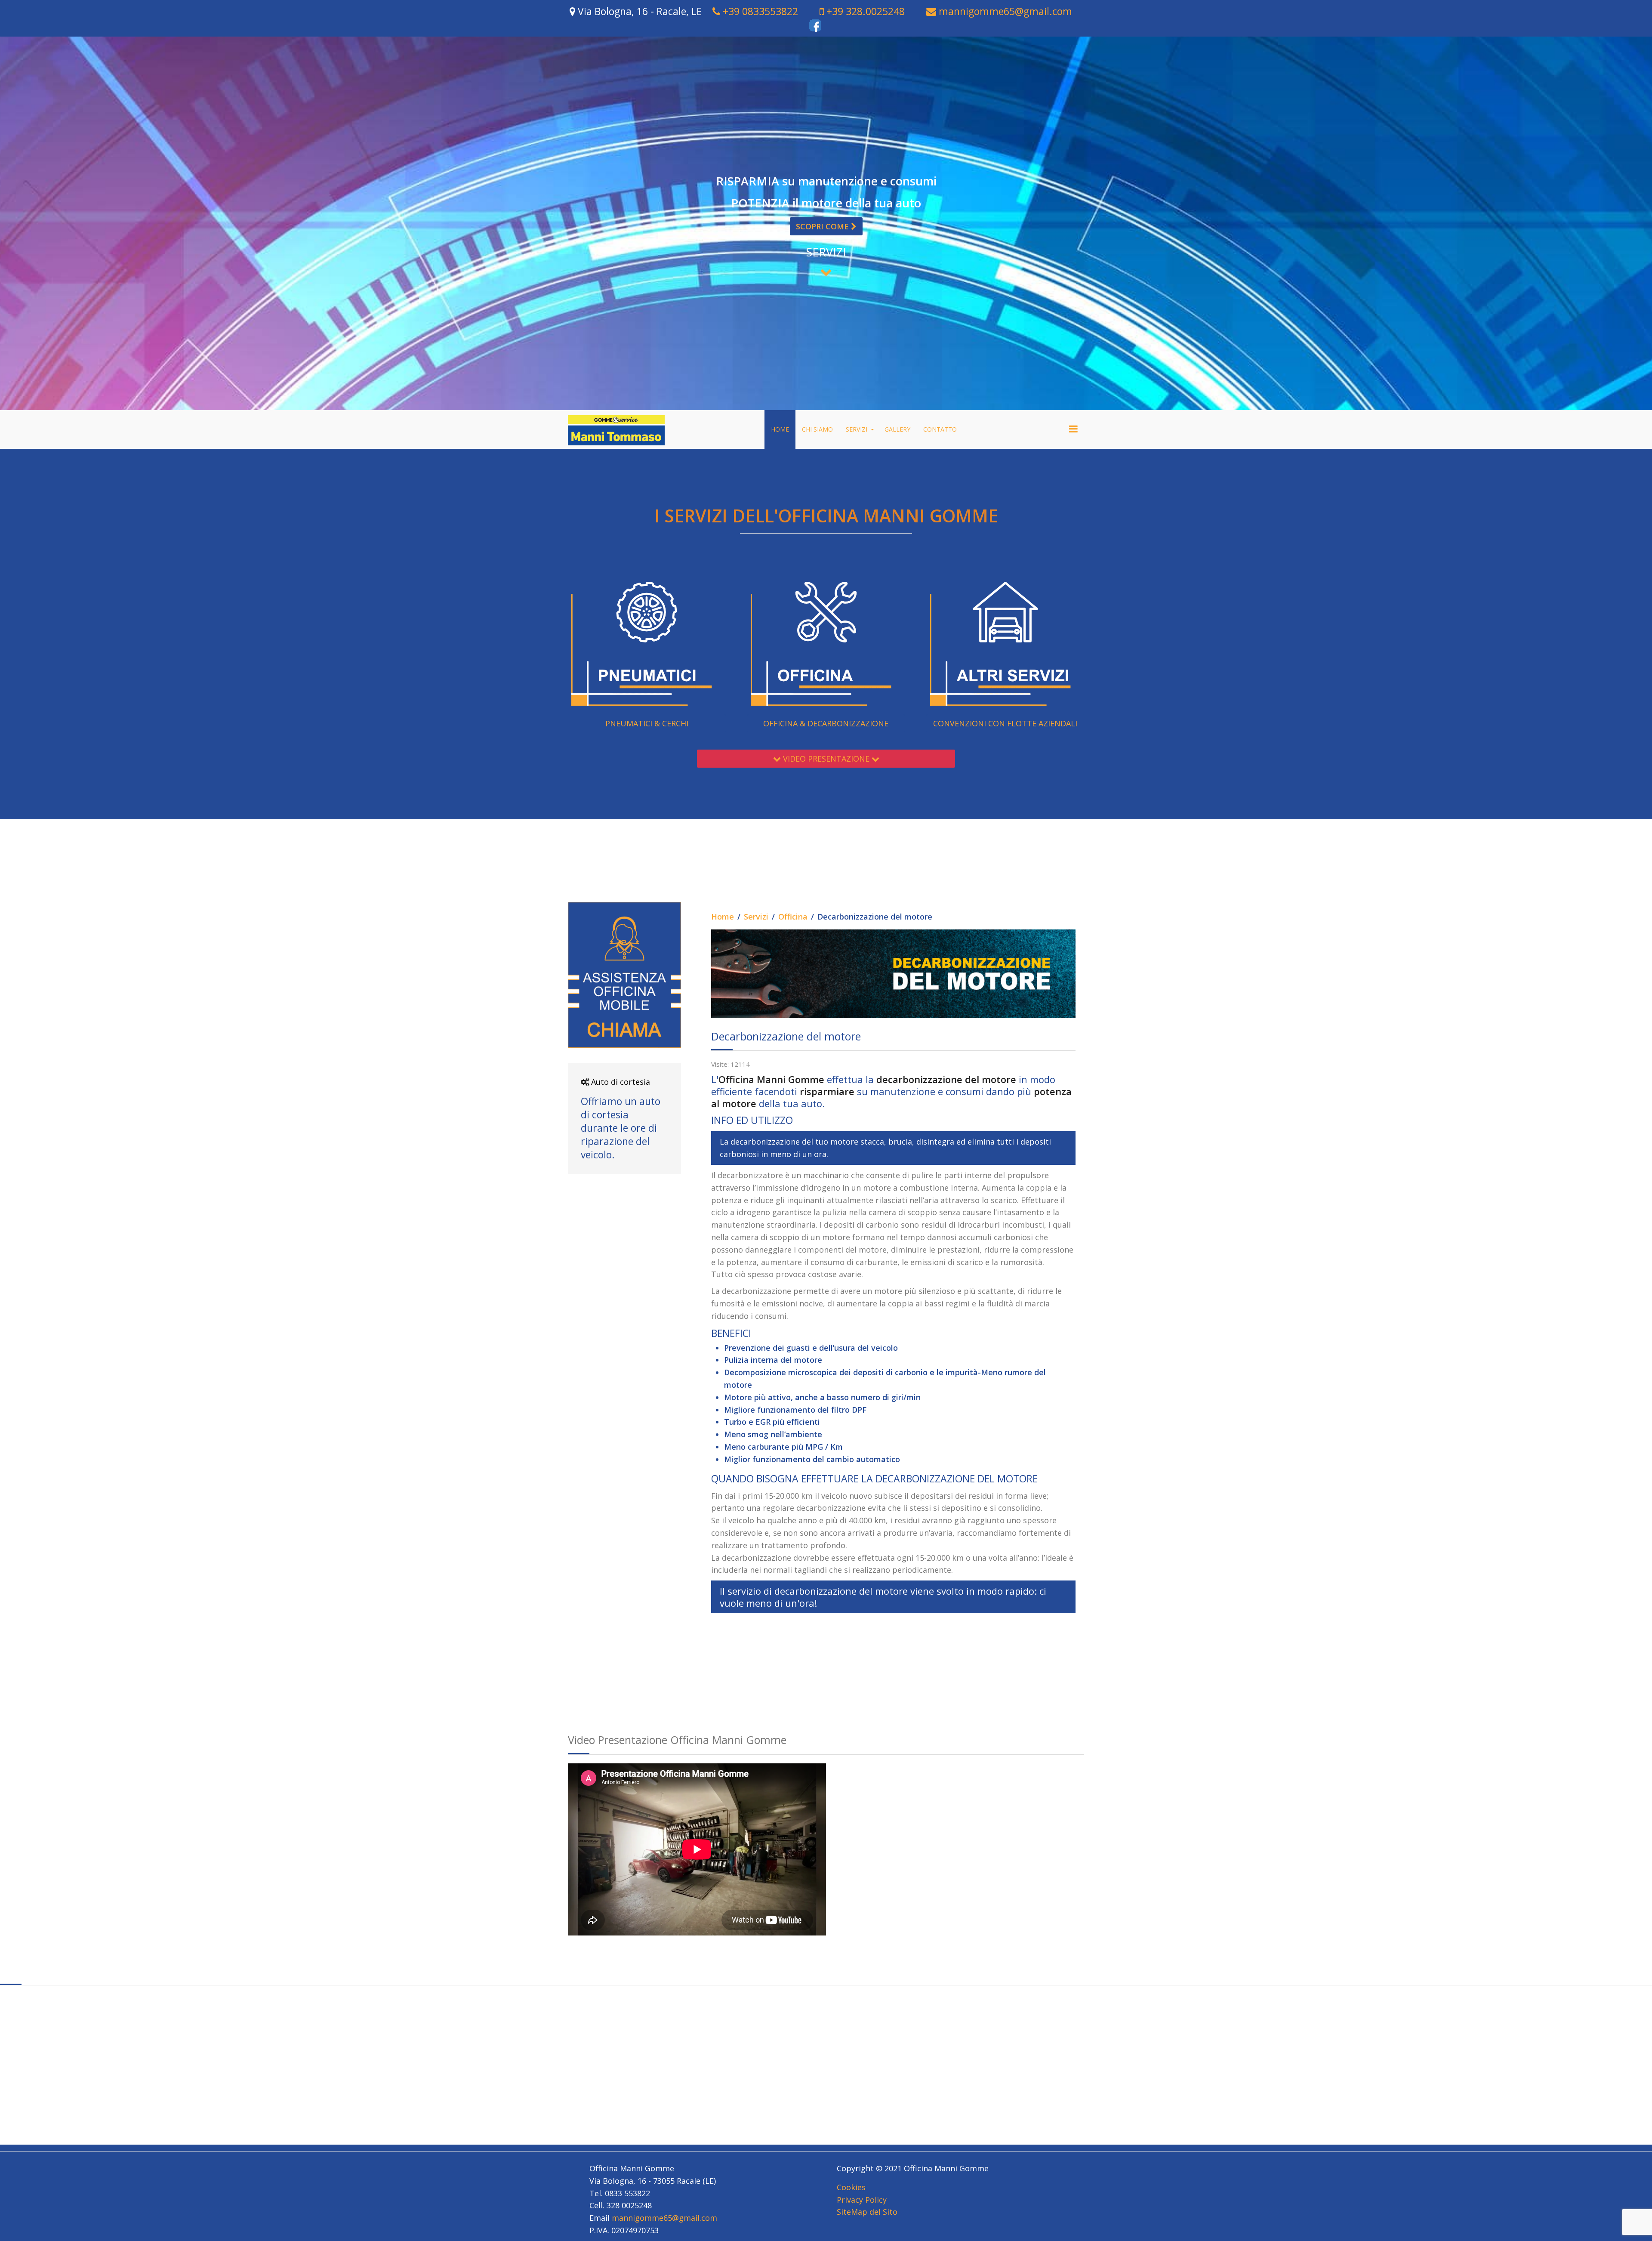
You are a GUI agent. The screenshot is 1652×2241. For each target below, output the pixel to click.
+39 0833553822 (759, 11)
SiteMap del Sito (867, 2212)
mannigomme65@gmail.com (1004, 11)
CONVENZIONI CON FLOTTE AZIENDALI (1005, 723)
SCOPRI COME (823, 226)
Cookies (851, 2187)
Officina (793, 917)
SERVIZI (857, 429)
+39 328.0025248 (864, 11)
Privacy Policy (862, 2200)
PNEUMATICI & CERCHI (647, 723)
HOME (780, 429)
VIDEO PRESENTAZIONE (826, 759)
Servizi (756, 917)
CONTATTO (940, 429)
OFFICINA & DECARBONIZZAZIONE (826, 723)
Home (723, 917)
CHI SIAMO (817, 429)
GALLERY (897, 429)
